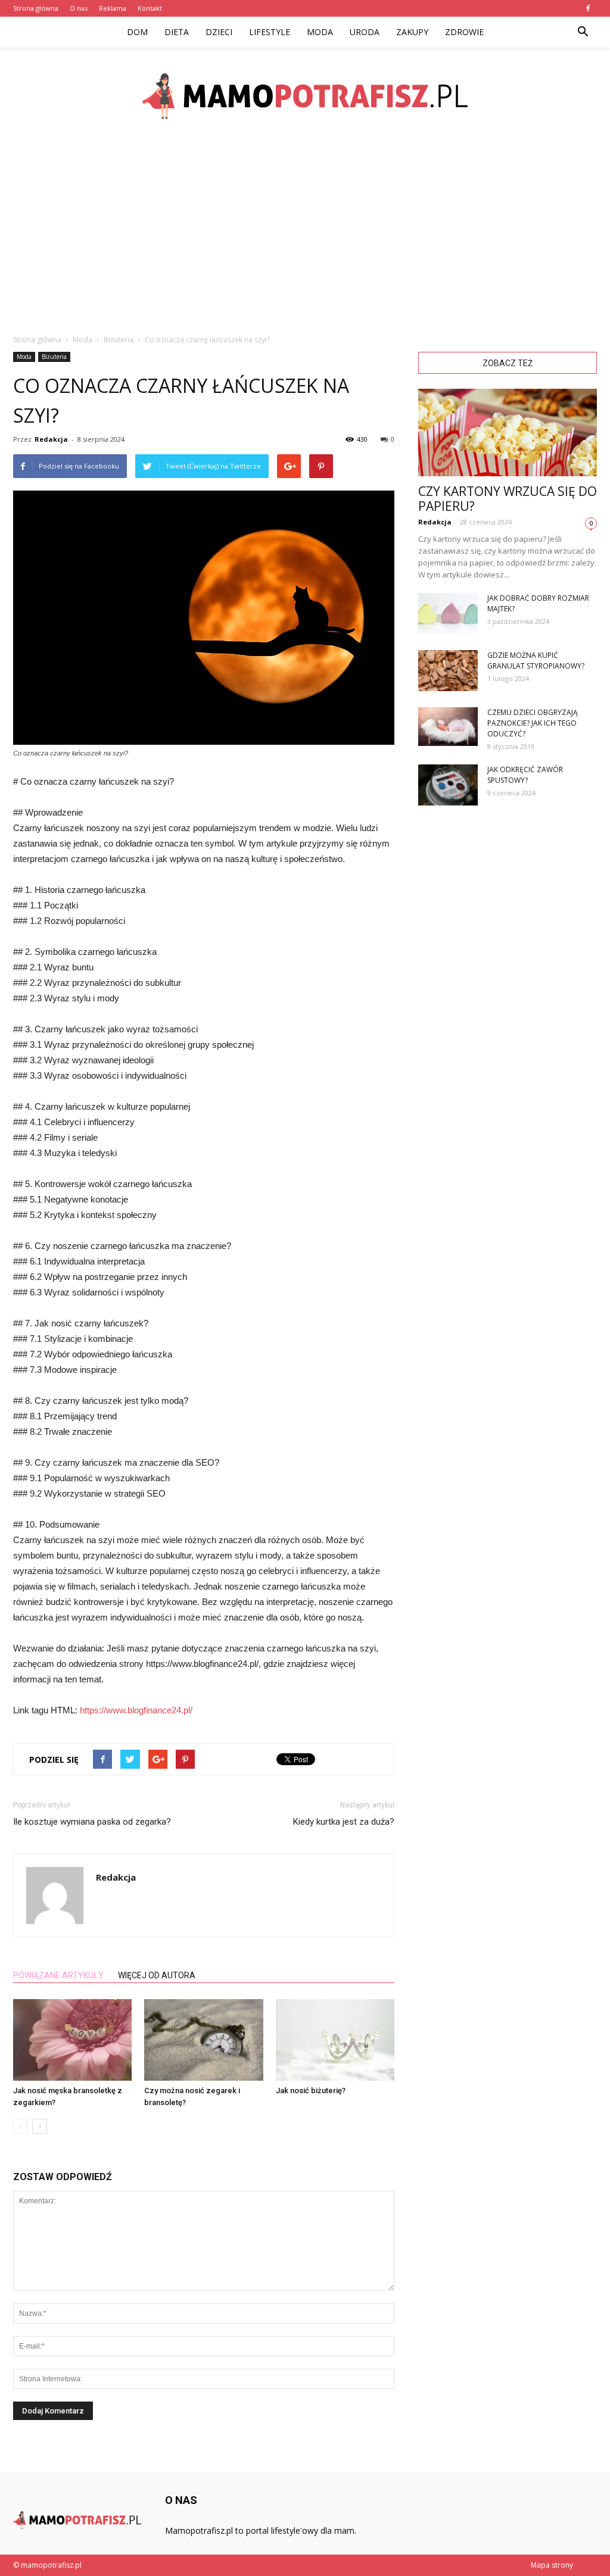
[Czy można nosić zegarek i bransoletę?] (203, 2040)
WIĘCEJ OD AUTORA (157, 1975)
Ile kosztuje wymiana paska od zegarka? (92, 1822)
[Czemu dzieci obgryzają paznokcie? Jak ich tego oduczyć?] (448, 727)
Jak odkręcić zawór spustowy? (525, 775)
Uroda (365, 32)
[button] (583, 32)
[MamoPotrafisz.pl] (305, 96)
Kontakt (150, 8)
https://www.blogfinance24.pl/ (136, 1710)
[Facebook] (588, 8)
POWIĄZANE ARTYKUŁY (58, 1975)
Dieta (177, 32)
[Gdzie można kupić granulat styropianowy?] (448, 671)
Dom (137, 32)
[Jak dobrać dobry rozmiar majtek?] (448, 613)
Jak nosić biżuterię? (311, 2091)
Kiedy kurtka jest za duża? (344, 1822)
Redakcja (51, 439)
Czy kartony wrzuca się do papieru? (508, 499)
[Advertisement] (305, 232)
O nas (79, 8)
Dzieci (219, 32)
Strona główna (36, 8)
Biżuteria (54, 357)
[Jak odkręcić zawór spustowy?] (448, 785)
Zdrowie (464, 32)
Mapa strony (552, 2565)
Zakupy (412, 32)
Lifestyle (270, 32)
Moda (320, 32)
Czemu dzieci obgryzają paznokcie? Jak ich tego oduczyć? (533, 723)
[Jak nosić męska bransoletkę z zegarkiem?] (72, 2040)
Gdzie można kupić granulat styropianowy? (536, 661)
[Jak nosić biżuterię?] (335, 2040)
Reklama (113, 8)
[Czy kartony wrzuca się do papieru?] (508, 433)
